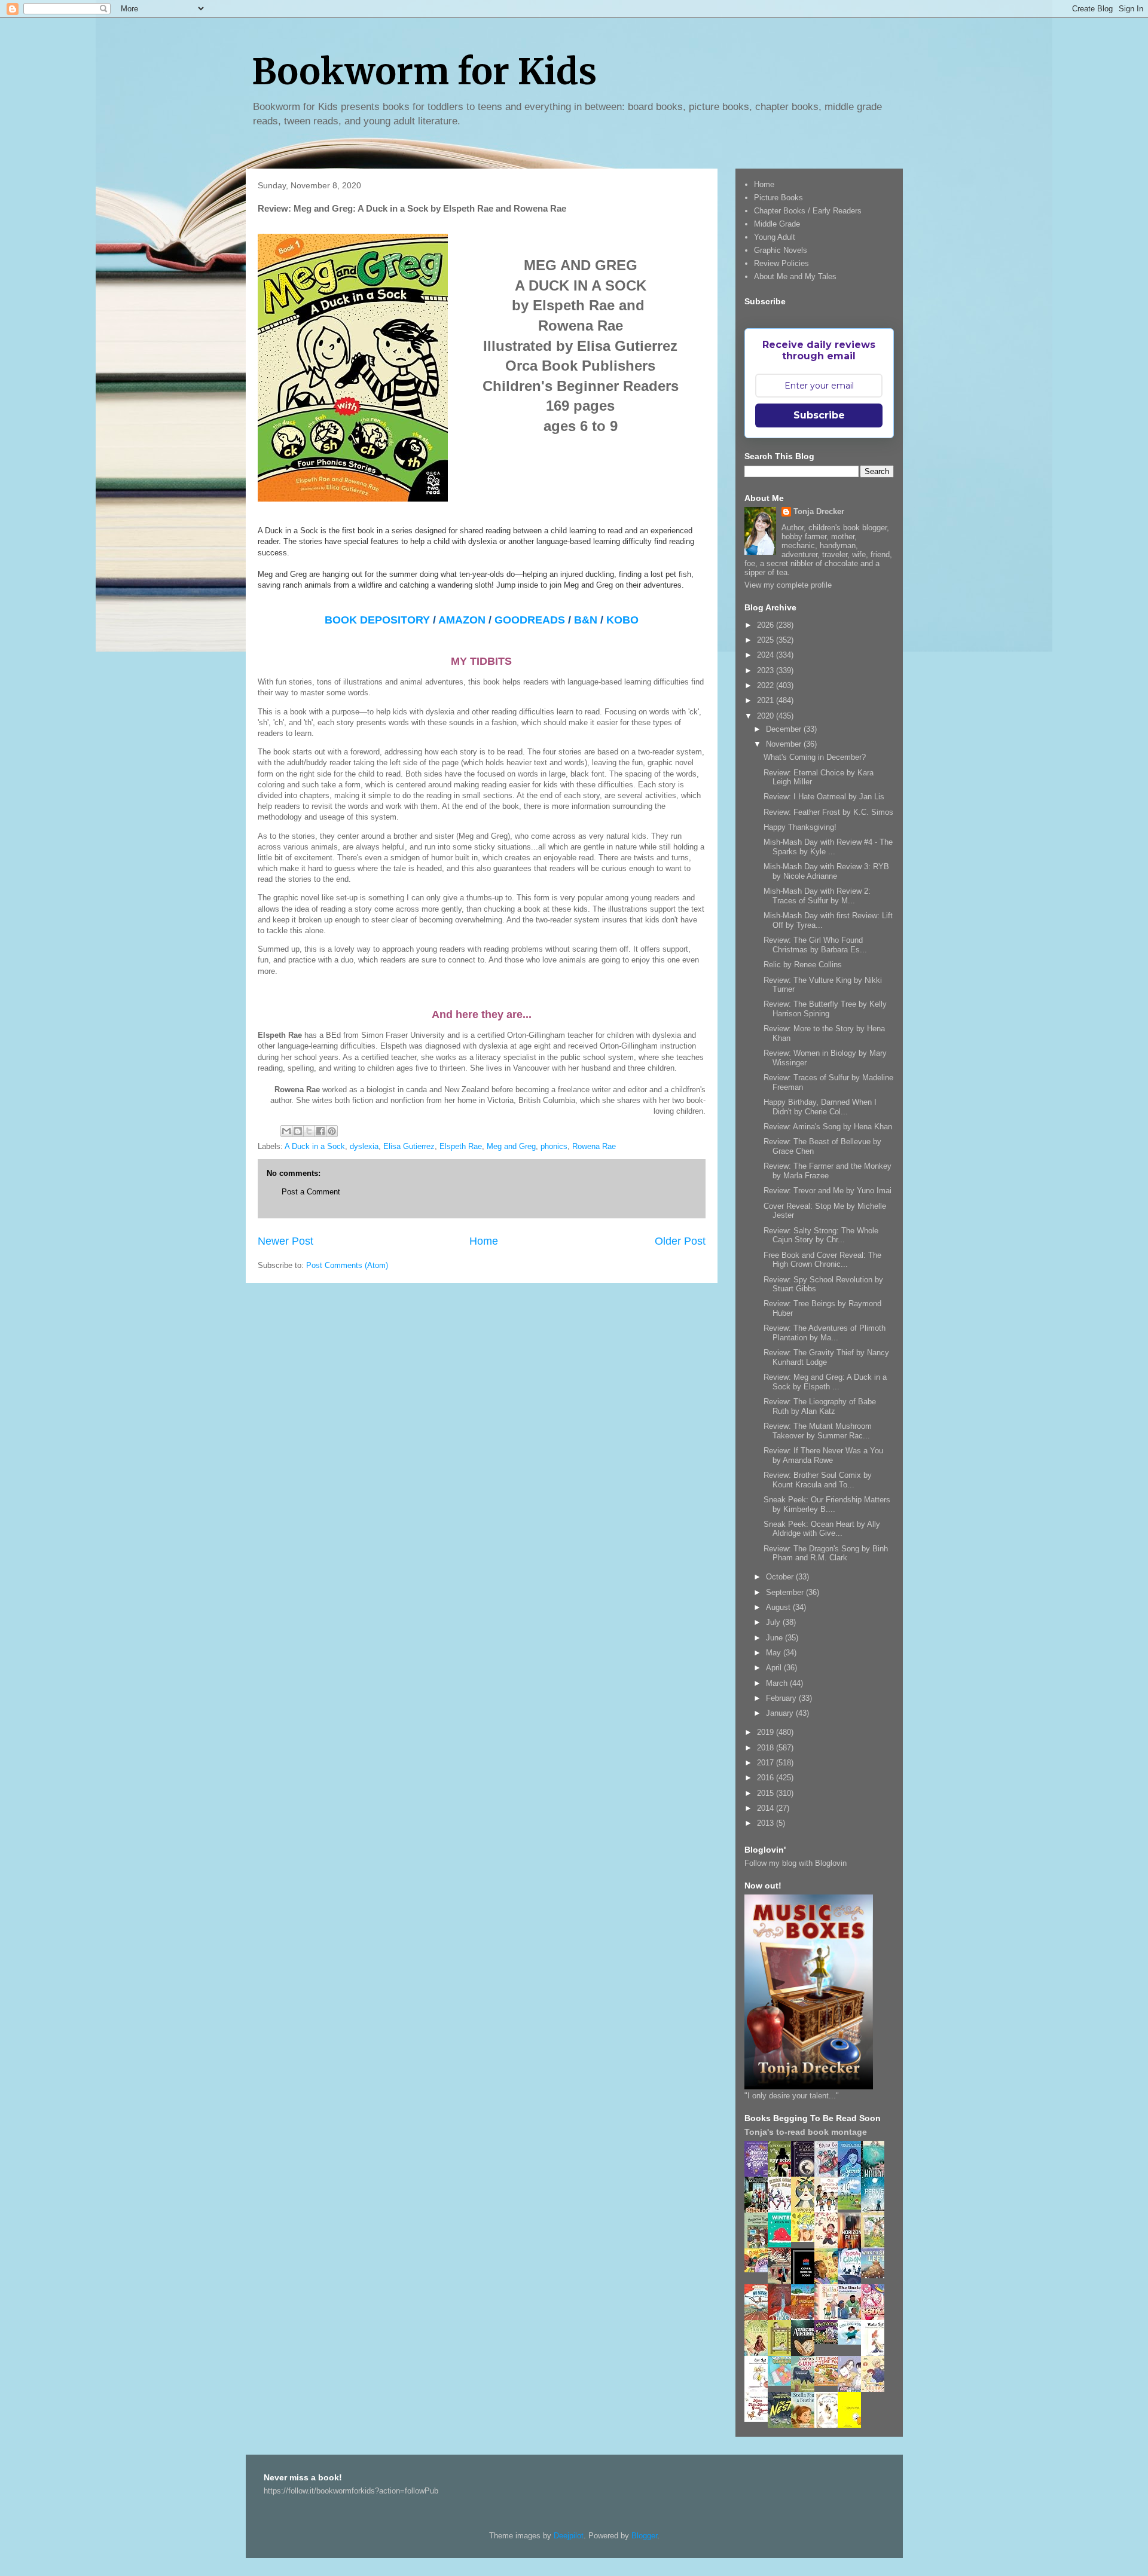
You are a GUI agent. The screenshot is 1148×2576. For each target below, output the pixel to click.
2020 (767, 716)
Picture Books (778, 198)
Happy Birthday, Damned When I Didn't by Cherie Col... (820, 1107)
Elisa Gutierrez (409, 1146)
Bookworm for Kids (424, 71)
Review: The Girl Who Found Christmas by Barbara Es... (815, 945)
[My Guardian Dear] (783, 2383)
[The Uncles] (853, 2317)
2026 (767, 625)
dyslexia (364, 1146)
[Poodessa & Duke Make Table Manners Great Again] (759, 2419)
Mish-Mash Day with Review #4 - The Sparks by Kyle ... (828, 847)
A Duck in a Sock (315, 1146)
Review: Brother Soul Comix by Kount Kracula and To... (818, 1480)
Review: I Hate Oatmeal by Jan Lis (824, 797)
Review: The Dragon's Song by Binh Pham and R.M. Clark (826, 1553)
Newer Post (286, 1241)
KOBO (622, 620)
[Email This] (286, 1131)
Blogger (644, 2536)
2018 (767, 1748)
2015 (767, 1793)
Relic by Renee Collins (803, 965)
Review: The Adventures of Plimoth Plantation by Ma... (825, 1333)
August (779, 1607)
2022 (767, 685)
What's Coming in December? (815, 757)
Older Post (680, 1241)
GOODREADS (530, 620)
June (775, 1638)
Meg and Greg (511, 1146)
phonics (554, 1146)
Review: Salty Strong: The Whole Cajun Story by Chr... (821, 1235)
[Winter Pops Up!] (783, 2245)
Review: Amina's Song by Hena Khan (828, 1127)
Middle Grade (777, 224)
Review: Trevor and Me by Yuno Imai (828, 1191)
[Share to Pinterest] (332, 1131)
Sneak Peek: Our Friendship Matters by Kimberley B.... (827, 1504)
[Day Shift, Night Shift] (759, 2270)
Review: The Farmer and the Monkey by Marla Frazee (828, 1171)
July (774, 1622)
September (786, 1592)
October (781, 1577)
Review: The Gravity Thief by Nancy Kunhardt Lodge (826, 1357)
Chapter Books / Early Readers (808, 211)
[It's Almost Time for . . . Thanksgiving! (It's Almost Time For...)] (829, 2383)
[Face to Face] (829, 2282)
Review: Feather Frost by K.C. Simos (828, 812)
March (778, 1683)
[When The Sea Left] (876, 2276)
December (785, 729)
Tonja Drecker (819, 511)
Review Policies (781, 263)
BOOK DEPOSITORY (377, 620)
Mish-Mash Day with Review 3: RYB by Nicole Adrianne (826, 871)
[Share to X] (309, 1131)
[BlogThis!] (298, 1131)
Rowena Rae (594, 1146)
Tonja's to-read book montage (806, 2132)
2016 (767, 1778)
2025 (767, 640)
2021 (767, 700)
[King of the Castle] (783, 2354)
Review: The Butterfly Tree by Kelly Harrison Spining (825, 1009)
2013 (767, 1823)
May (775, 1653)
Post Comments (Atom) (347, 1265)
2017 (767, 1763)
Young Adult (775, 237)
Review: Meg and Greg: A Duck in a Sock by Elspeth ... (825, 1382)
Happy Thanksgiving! (800, 827)
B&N (587, 620)
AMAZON (462, 620)
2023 (767, 670)
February (782, 1698)
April (775, 1668)
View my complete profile (788, 585)
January (781, 1713)
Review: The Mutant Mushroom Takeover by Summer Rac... (818, 1431)
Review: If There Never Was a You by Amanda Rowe (823, 1455)
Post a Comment (311, 1192)
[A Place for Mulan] (829, 2246)
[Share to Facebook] (320, 1131)
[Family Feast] (806, 2239)
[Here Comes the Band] (783, 2210)
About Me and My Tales (795, 276)
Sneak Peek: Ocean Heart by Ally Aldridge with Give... (822, 1529)
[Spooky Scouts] (829, 2341)
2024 (767, 655)
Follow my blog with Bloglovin (796, 1863)
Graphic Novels (781, 250)
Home (484, 1241)
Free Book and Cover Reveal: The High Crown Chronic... (822, 1260)
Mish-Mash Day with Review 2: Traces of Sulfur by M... (817, 896)
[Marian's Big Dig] (853, 2207)
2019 (767, 1732)
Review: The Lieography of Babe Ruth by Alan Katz (820, 1406)
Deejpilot (569, 2536)
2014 (767, 1808)
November (785, 744)
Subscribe (819, 415)
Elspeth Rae (461, 1146)
